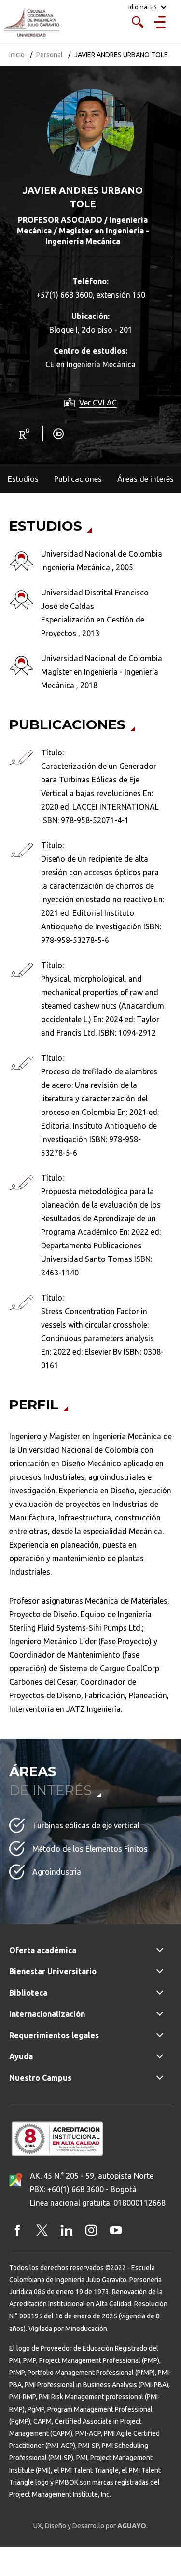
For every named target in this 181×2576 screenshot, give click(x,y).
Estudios (23, 479)
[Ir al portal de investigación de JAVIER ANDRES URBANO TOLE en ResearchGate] (25, 433)
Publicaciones (78, 479)
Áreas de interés (146, 479)
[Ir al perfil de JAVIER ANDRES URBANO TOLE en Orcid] (60, 433)
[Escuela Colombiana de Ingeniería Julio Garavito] (31, 23)
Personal (49, 55)
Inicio (17, 55)
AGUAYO (132, 2526)
